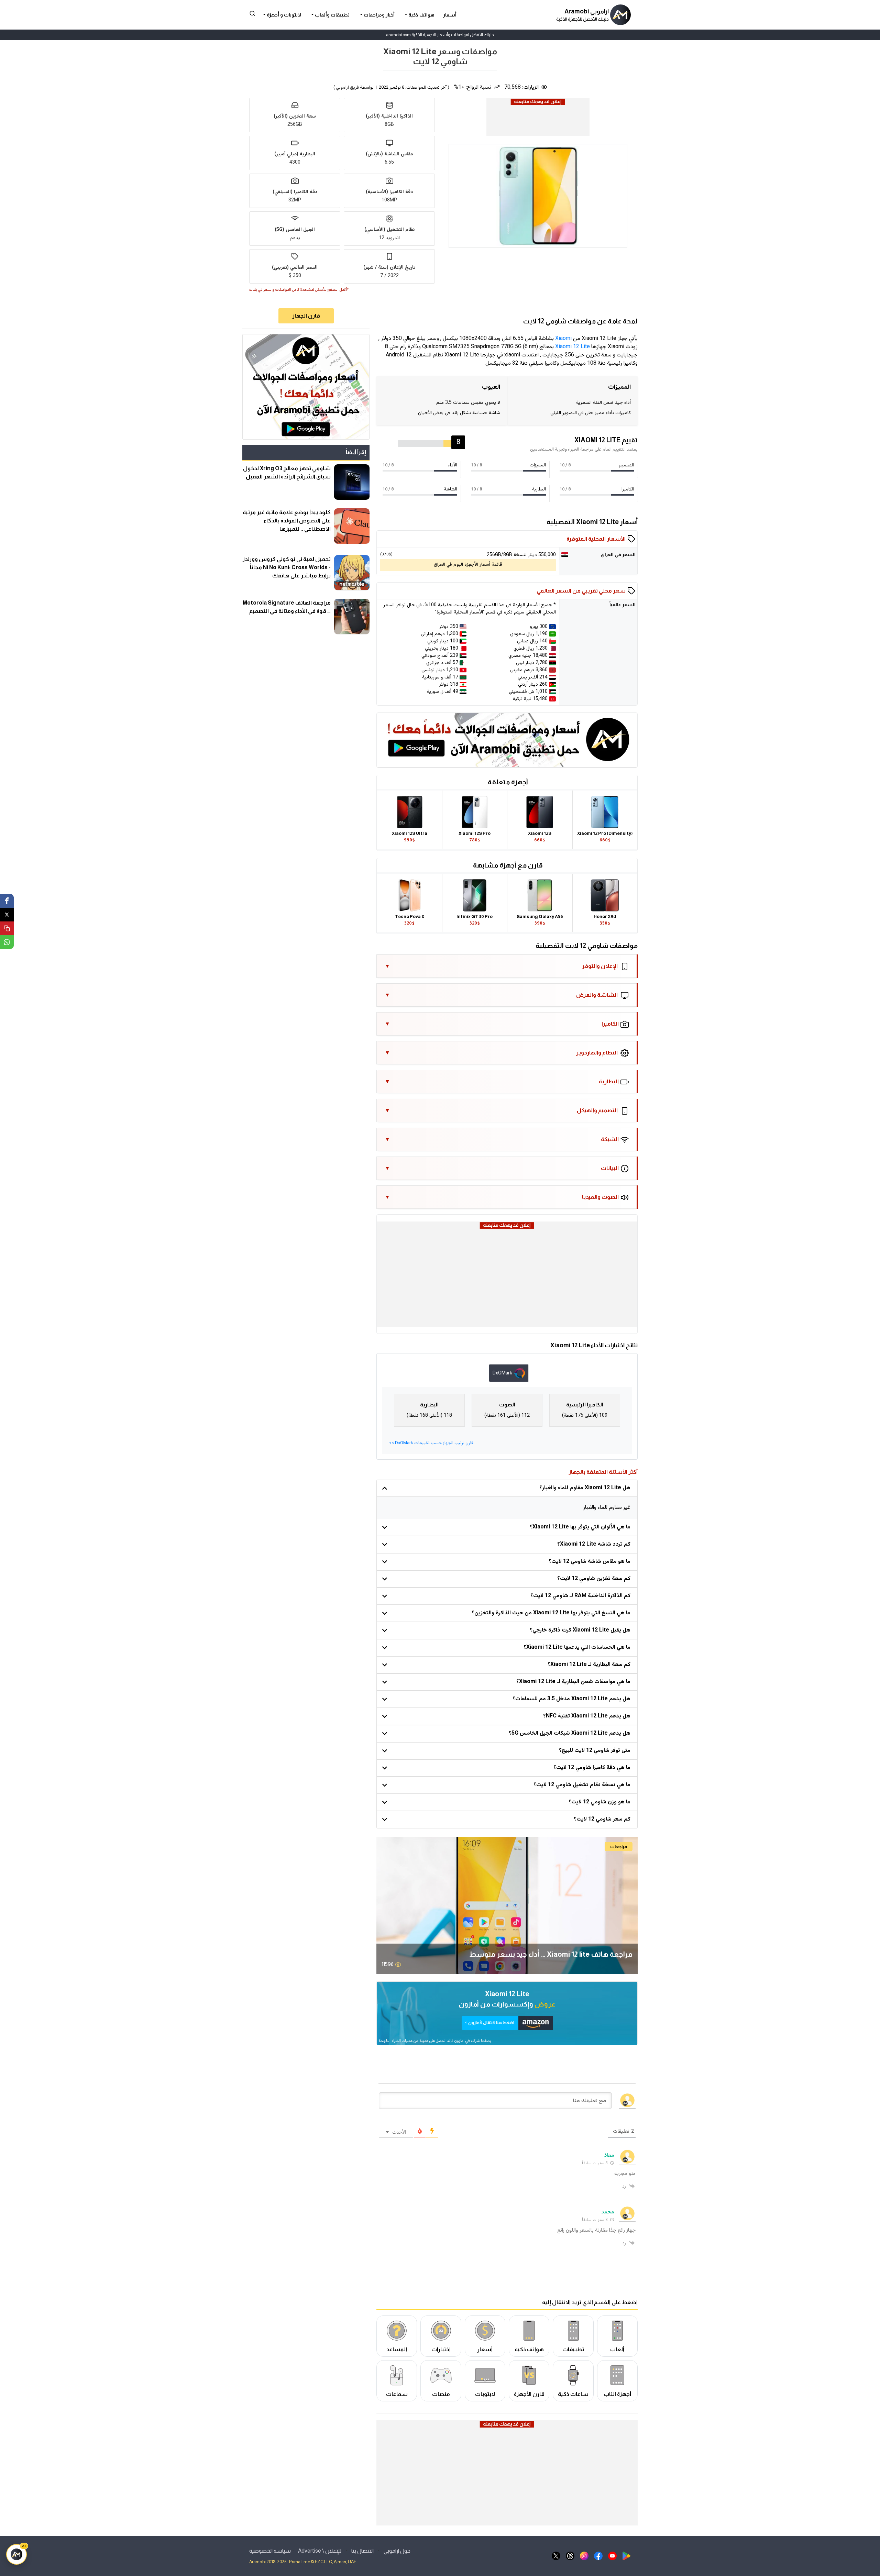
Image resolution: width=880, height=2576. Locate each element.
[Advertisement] (538, 122)
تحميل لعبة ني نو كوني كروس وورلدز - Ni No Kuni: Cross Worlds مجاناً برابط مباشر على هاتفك (287, 567)
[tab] (509, 1373)
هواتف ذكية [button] (421, 15)
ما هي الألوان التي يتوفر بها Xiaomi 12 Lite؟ (580, 1527)
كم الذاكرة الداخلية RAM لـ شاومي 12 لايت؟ (580, 1596)
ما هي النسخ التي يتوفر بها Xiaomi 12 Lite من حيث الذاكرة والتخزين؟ (551, 1613)
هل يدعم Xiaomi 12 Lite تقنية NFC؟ (587, 1716)
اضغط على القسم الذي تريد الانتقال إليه (590, 2302)
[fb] (598, 2556)
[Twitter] (7, 915)
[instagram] (584, 2556)
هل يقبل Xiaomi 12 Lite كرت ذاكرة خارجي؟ (580, 1630)
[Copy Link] (7, 928)
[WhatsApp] (7, 942)
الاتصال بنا (362, 2551)
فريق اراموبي (347, 88)
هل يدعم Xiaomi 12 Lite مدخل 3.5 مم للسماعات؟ (571, 1699)
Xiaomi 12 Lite (573, 347)
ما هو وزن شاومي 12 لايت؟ (599, 1802)
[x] (556, 2556)
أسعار (450, 15)
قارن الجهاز (306, 316)
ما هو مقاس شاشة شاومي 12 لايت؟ (590, 1562)
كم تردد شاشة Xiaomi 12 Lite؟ (594, 1544)
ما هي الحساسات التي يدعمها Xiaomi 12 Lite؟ (577, 1648)
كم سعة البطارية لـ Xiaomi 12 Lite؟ (589, 1665)
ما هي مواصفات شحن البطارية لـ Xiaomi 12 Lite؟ (573, 1682)
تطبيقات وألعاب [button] (332, 15)
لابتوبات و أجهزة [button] (283, 15)
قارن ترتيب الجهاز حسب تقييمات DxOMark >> (431, 1443)
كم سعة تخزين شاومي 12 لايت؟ (594, 1579)
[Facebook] (7, 901)
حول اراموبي (397, 2551)
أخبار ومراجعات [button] (379, 15)
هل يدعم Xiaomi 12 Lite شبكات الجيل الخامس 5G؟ (570, 1733)
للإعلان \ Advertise (320, 2551)
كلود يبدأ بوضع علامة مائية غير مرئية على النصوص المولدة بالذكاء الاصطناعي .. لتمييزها (287, 521)
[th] (570, 2556)
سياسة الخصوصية (270, 2551)
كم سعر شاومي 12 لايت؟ (602, 1819)
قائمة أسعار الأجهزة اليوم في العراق (468, 565)
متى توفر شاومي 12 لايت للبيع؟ (595, 1751)
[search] (252, 13)
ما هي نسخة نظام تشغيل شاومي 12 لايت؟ (582, 1785)
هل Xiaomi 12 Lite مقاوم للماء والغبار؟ (585, 1488)
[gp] (626, 2556)
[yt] (612, 2556)
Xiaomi (563, 339)
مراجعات (619, 1847)
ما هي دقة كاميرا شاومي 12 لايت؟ (592, 1768)
